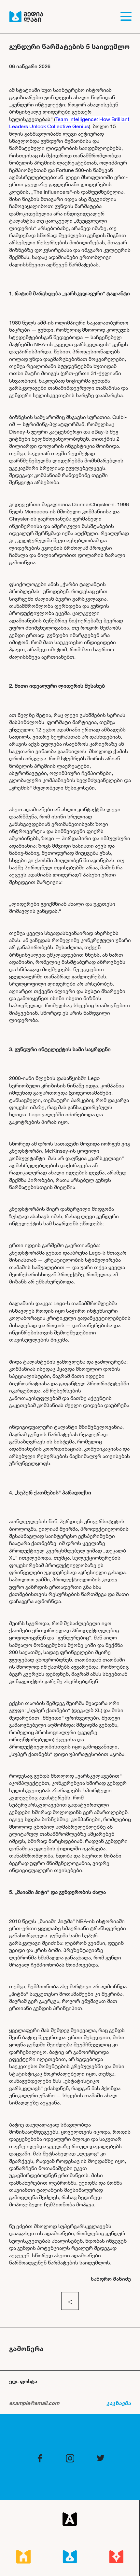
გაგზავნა (119, 2403)
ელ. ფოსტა (23, 2381)
